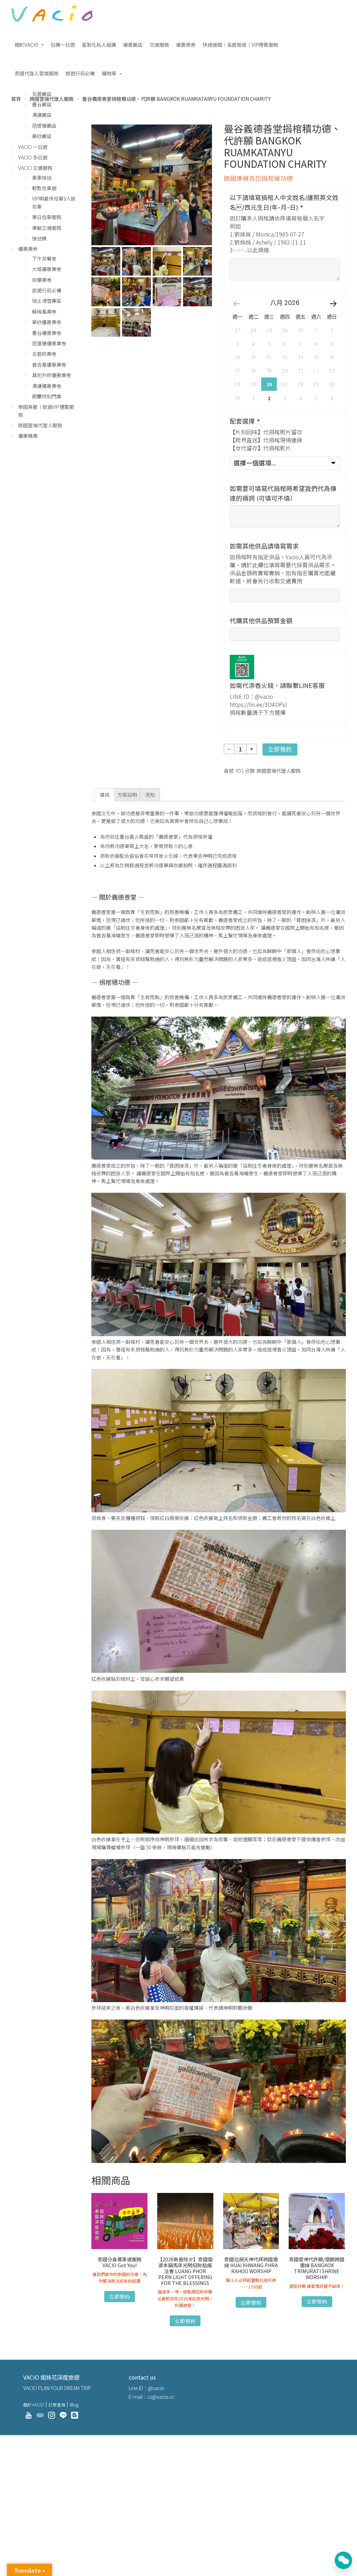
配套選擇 (245, 421)
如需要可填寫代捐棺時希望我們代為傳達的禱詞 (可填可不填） (283, 493)
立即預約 (280, 750)
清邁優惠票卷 (47, 386)
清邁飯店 (42, 115)
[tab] (105, 795)
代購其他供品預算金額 (261, 621)
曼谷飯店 (42, 104)
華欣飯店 (42, 136)
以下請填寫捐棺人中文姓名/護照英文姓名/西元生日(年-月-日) (284, 203)
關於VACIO (26, 45)
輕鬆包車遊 (44, 188)
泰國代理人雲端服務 (37, 73)
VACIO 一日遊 (33, 147)
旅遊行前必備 (80, 73)
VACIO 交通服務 (35, 168)
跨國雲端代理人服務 (279, 771)
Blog (74, 2405)
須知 (150, 795)
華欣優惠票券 (47, 322)
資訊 (105, 795)
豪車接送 (42, 178)
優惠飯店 (133, 45)
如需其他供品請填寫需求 (264, 546)
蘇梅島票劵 (44, 312)
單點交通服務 (47, 228)
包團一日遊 (63, 45)
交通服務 (159, 45)
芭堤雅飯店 (44, 126)
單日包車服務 (47, 217)
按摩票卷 (42, 280)
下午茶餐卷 (44, 259)
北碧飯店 (42, 94)
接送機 (39, 238)
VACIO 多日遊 (33, 157)
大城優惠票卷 (47, 269)
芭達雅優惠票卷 (49, 343)
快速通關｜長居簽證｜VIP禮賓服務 (240, 45)
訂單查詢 (57, 2405)
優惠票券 (186, 45)
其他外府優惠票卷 (52, 375)
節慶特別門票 (47, 396)
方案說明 (127, 795)
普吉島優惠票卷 (49, 365)
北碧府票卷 (44, 354)
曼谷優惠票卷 (47, 333)
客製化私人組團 (99, 45)
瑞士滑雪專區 (47, 301)
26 (269, 384)
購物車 (109, 73)
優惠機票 (28, 436)
